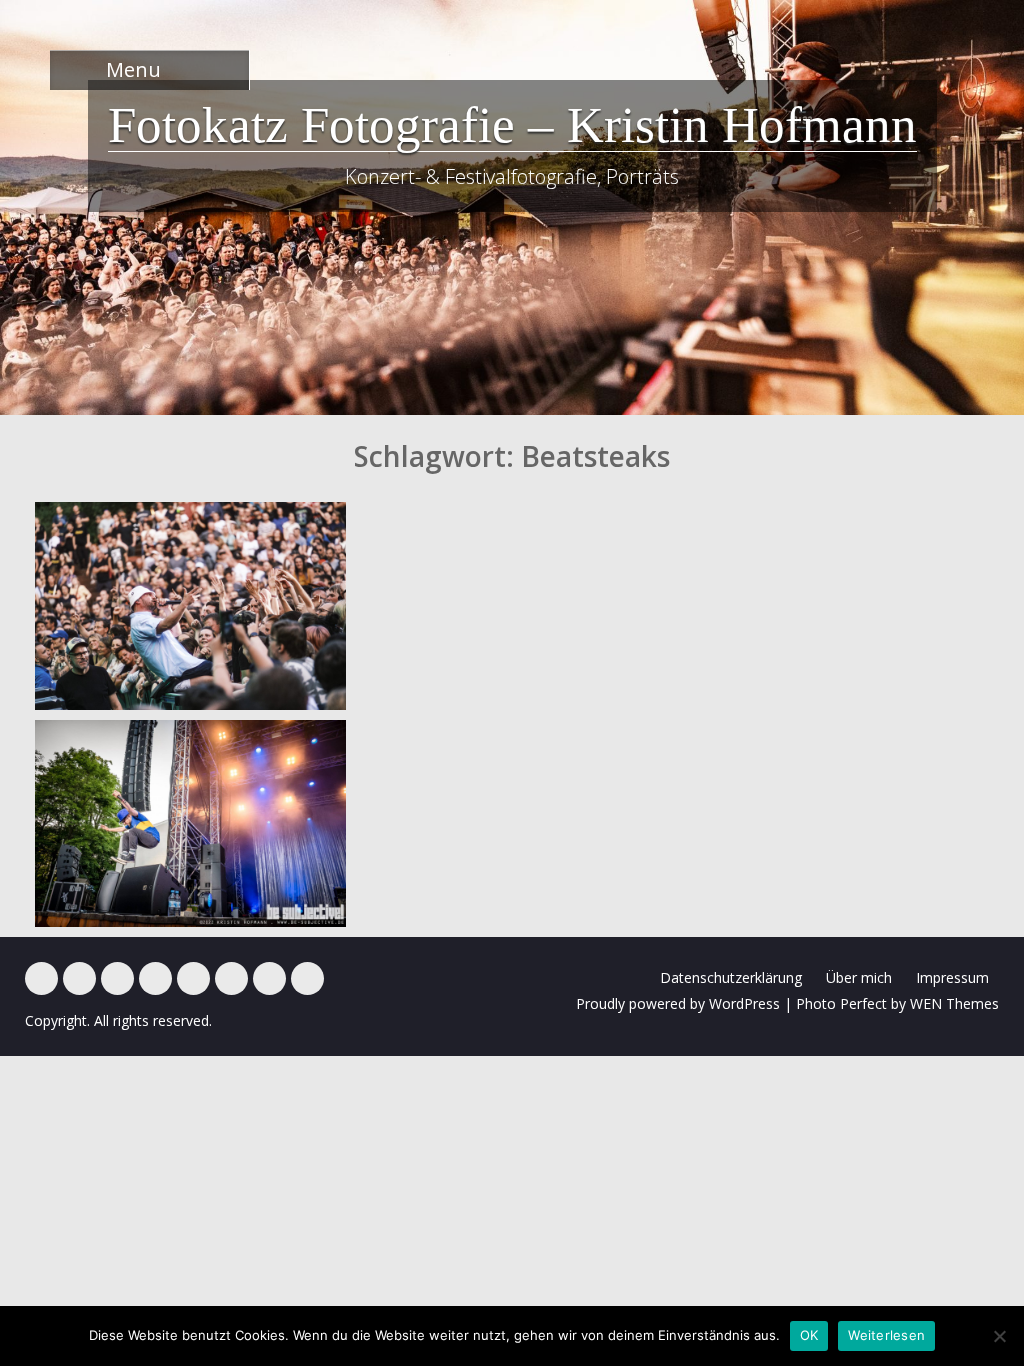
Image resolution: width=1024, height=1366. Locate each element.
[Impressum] (269, 978)
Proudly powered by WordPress (678, 1003)
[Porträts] (193, 978)
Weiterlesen (886, 1335)
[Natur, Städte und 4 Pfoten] (79, 978)
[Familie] (117, 978)
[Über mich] (231, 978)
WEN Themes (954, 1003)
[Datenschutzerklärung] (307, 978)
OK (809, 1335)
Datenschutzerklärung (731, 977)
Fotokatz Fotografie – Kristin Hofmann (512, 125)
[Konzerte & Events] (41, 978)
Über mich (859, 977)
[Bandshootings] (155, 978)
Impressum (952, 977)
